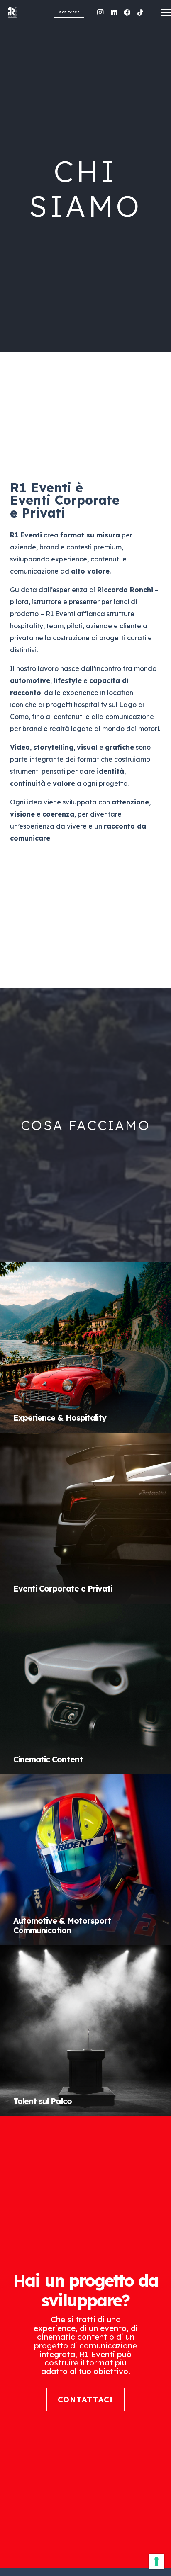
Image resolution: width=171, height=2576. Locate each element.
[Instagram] (100, 12)
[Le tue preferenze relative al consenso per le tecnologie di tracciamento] (156, 2561)
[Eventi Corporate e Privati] (85, 1518)
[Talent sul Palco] (85, 2031)
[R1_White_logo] (26, 12)
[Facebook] (127, 12)
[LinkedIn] (114, 12)
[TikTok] (140, 12)
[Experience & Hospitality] (85, 1347)
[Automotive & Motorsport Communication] (85, 1860)
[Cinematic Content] (85, 1689)
